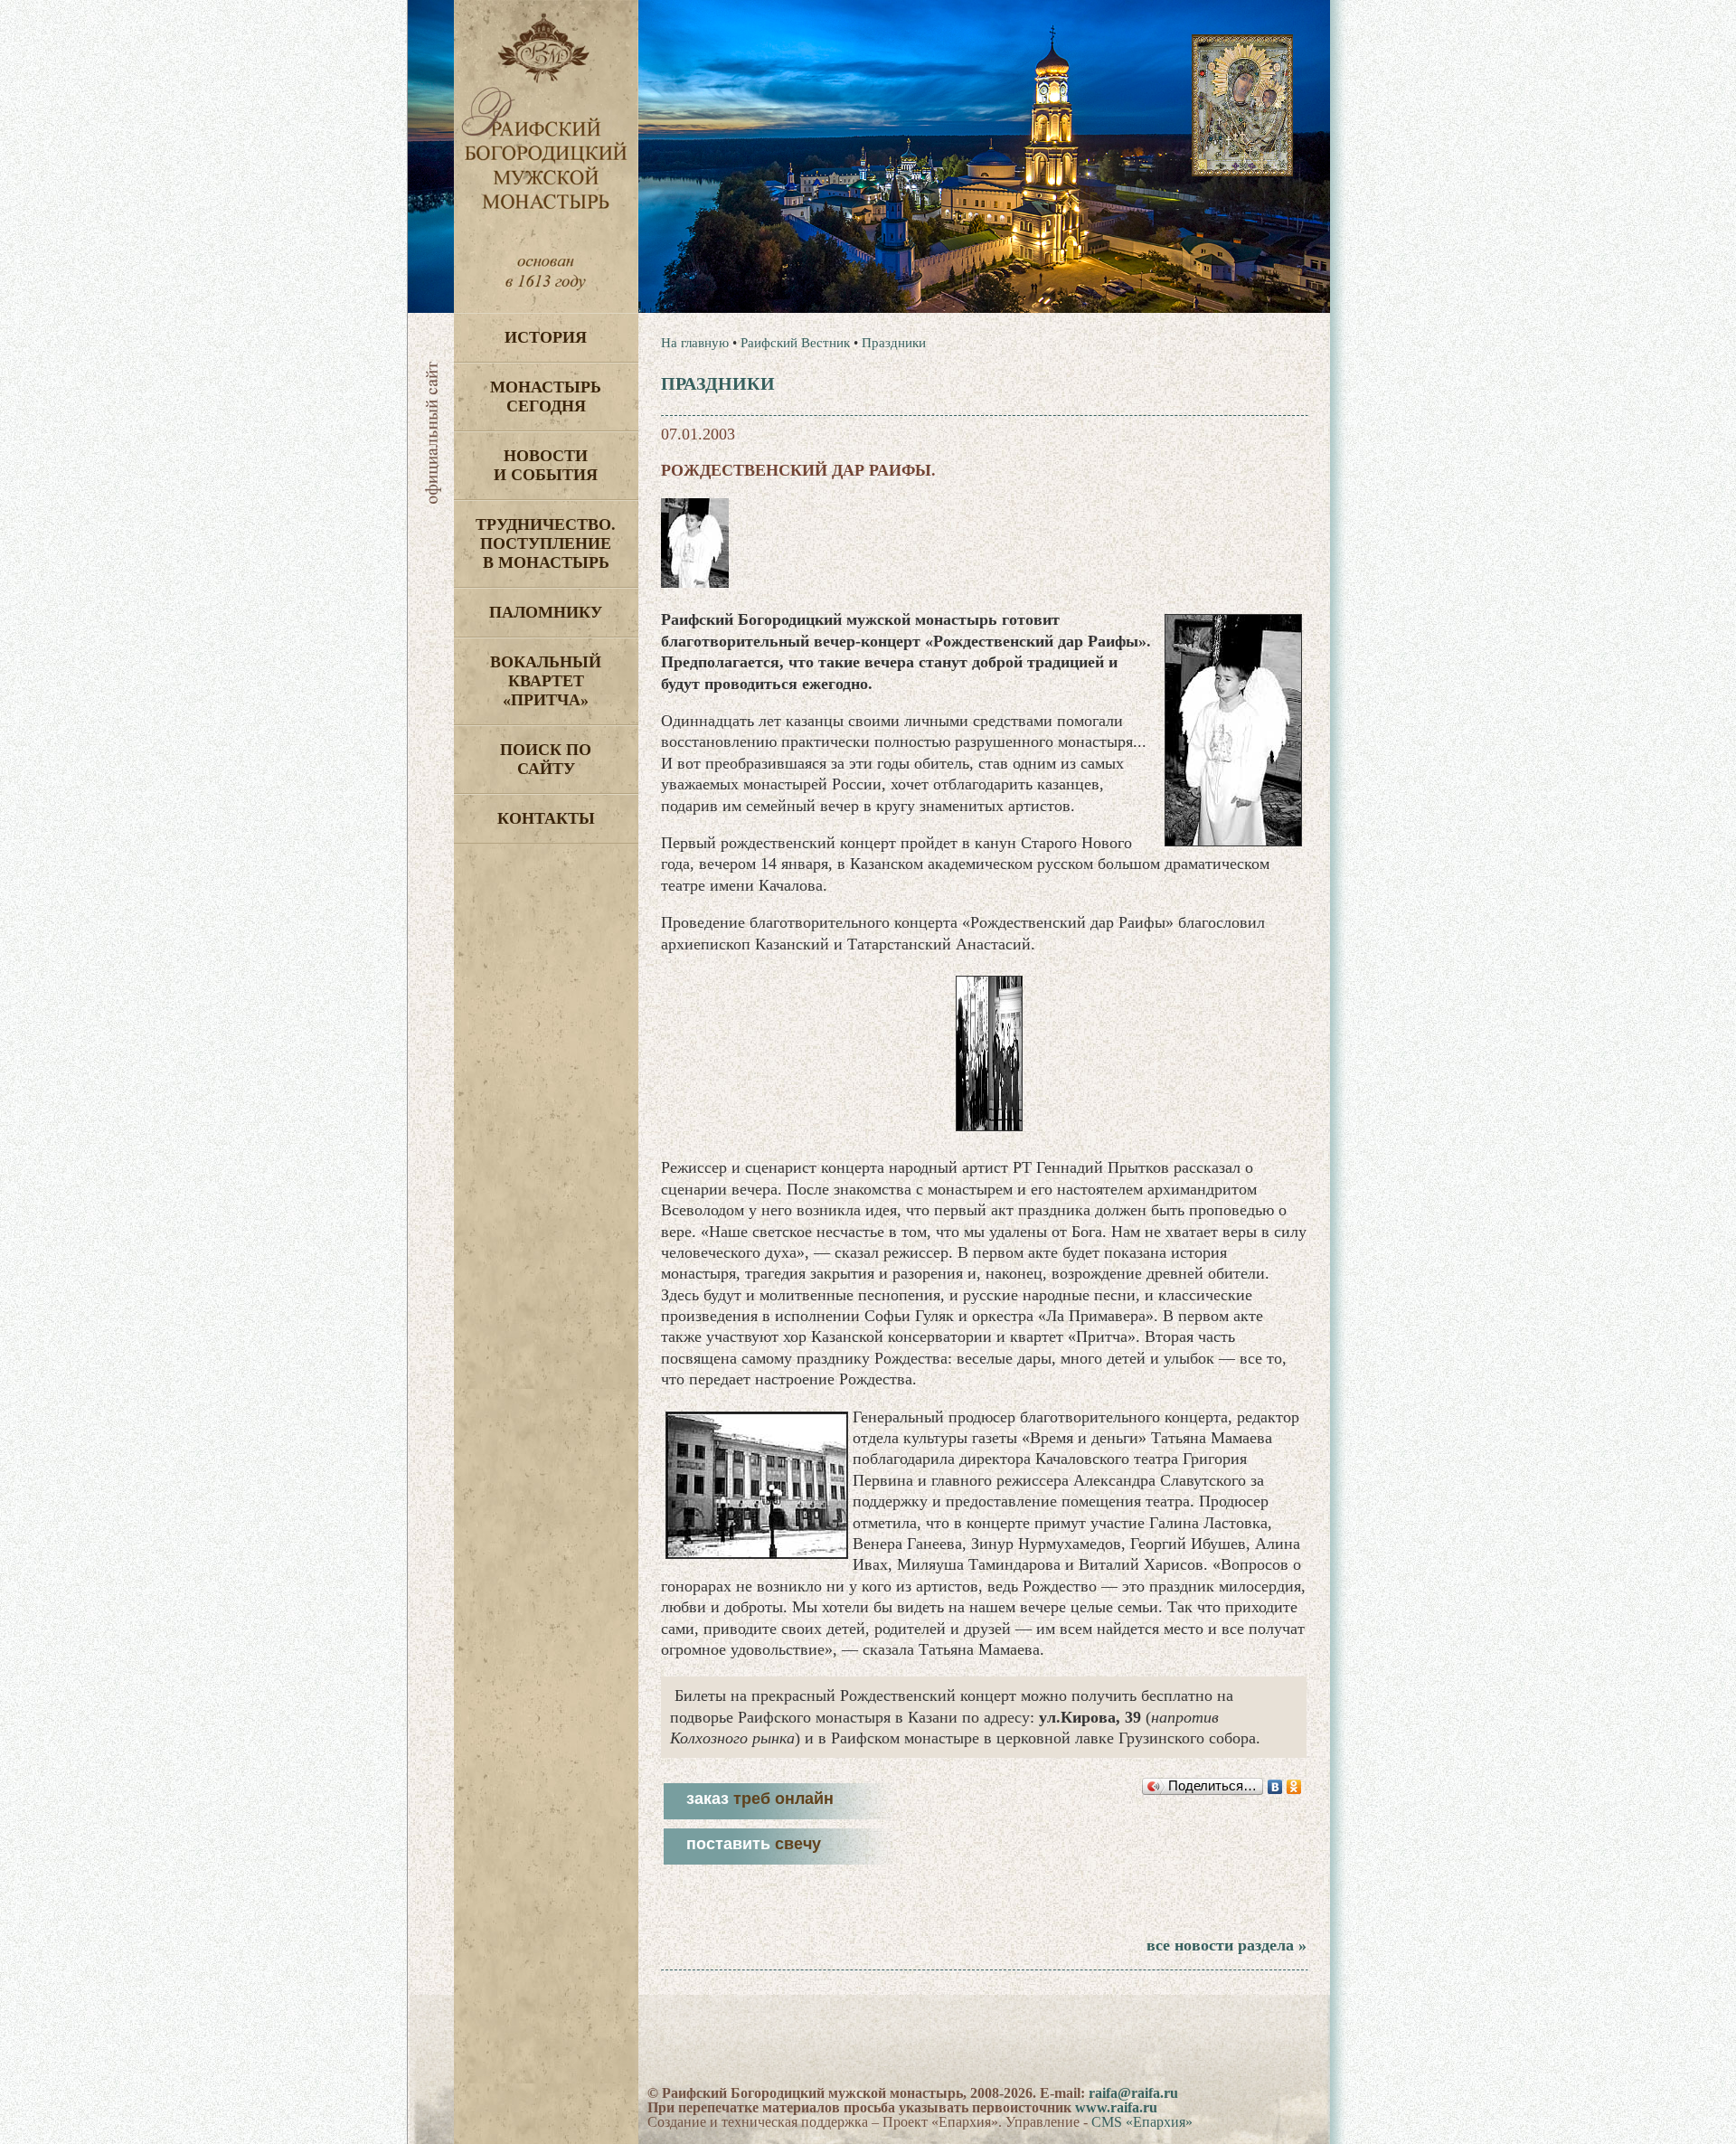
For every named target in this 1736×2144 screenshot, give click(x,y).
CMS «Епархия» (1142, 2122)
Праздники (894, 343)
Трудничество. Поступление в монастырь (546, 543)
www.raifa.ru (1116, 2107)
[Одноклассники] (1294, 1787)
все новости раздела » (1227, 1945)
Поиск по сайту (546, 759)
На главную (695, 343)
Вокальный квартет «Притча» (546, 681)
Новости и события (546, 465)
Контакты (546, 818)
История (546, 337)
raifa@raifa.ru (1133, 2093)
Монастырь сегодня (546, 397)
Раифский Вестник (795, 343)
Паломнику (546, 612)
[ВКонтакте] (1275, 1787)
